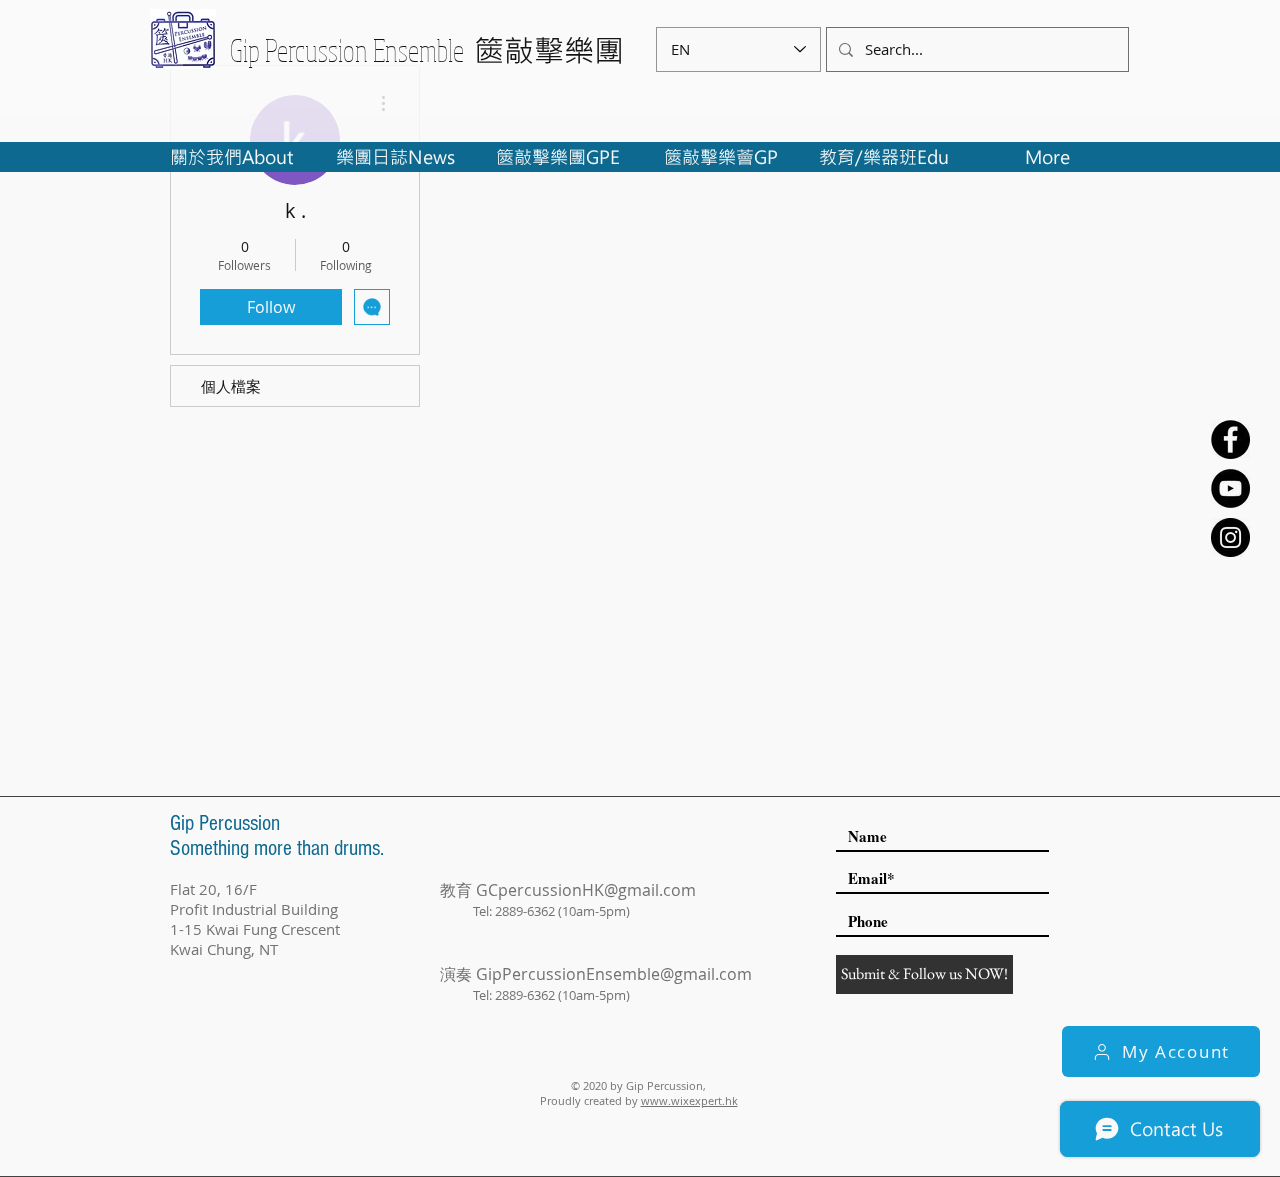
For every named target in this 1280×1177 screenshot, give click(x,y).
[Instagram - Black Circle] (1230, 537)
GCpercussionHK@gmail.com (586, 890)
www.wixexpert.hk (689, 1100)
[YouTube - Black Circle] (1230, 488)
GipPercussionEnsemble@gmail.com (614, 974)
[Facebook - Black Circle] (1230, 439)
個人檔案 (231, 386)
